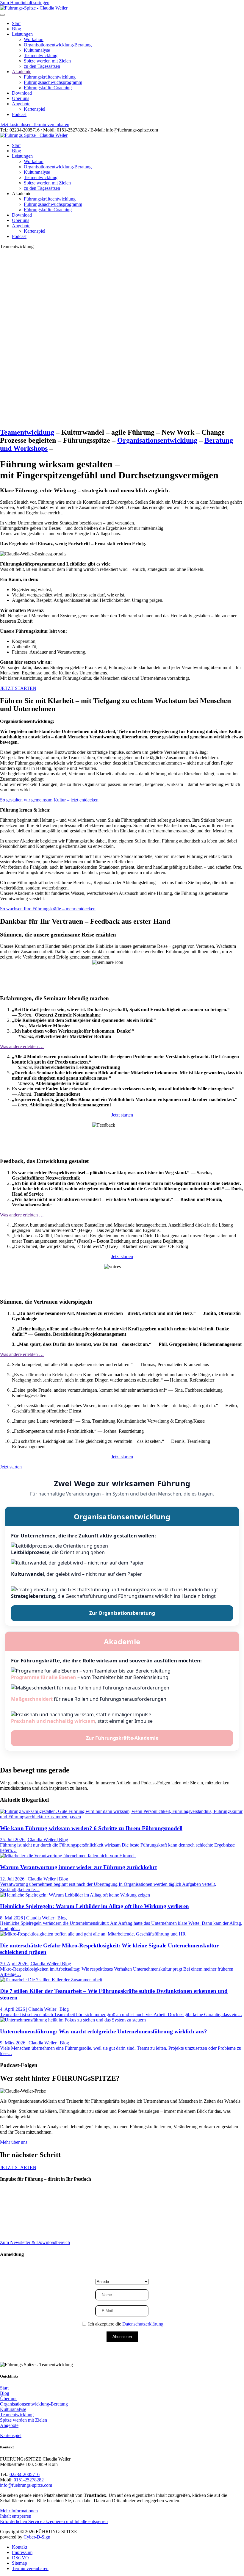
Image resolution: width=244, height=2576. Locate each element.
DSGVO (20, 2558)
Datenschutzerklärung (143, 2324)
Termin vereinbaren (30, 2568)
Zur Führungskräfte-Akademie (122, 1738)
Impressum (22, 2552)
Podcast (19, 114)
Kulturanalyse (37, 50)
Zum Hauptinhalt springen (25, 3)
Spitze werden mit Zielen (47, 61)
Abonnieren (122, 2337)
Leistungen (22, 34)
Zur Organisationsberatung (122, 1613)
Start (16, 23)
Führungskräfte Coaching (48, 88)
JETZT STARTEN (18, 688)
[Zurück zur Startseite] (34, 8)
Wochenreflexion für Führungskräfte (49, 2206)
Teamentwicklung (41, 55)
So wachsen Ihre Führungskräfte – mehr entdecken (48, 909)
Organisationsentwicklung (157, 440)
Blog (17, 29)
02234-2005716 (25, 2474)
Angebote (21, 104)
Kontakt (19, 2547)
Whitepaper (24, 2217)
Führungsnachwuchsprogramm (53, 82)
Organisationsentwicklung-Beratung (58, 45)
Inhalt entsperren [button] (16, 2516)
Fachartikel (24, 2222)
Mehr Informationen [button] (19, 2511)
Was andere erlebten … (22, 1046)
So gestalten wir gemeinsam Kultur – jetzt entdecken (49, 800)
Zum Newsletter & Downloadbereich (35, 2242)
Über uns (21, 98)
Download (22, 93)
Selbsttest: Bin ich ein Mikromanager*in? (54, 2211)
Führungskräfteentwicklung (50, 77)
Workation (34, 39)
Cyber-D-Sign (37, 2537)
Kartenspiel (35, 109)
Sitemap (19, 2563)
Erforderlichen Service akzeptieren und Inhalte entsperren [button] (54, 2521)
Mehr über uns (14, 2142)
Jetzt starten (122, 1115)
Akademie (22, 72)
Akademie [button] (22, 194)
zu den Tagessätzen (42, 66)
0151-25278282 (29, 2480)
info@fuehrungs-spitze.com (26, 2485)
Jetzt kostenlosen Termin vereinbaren (35, 125)
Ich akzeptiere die (125, 2324)
